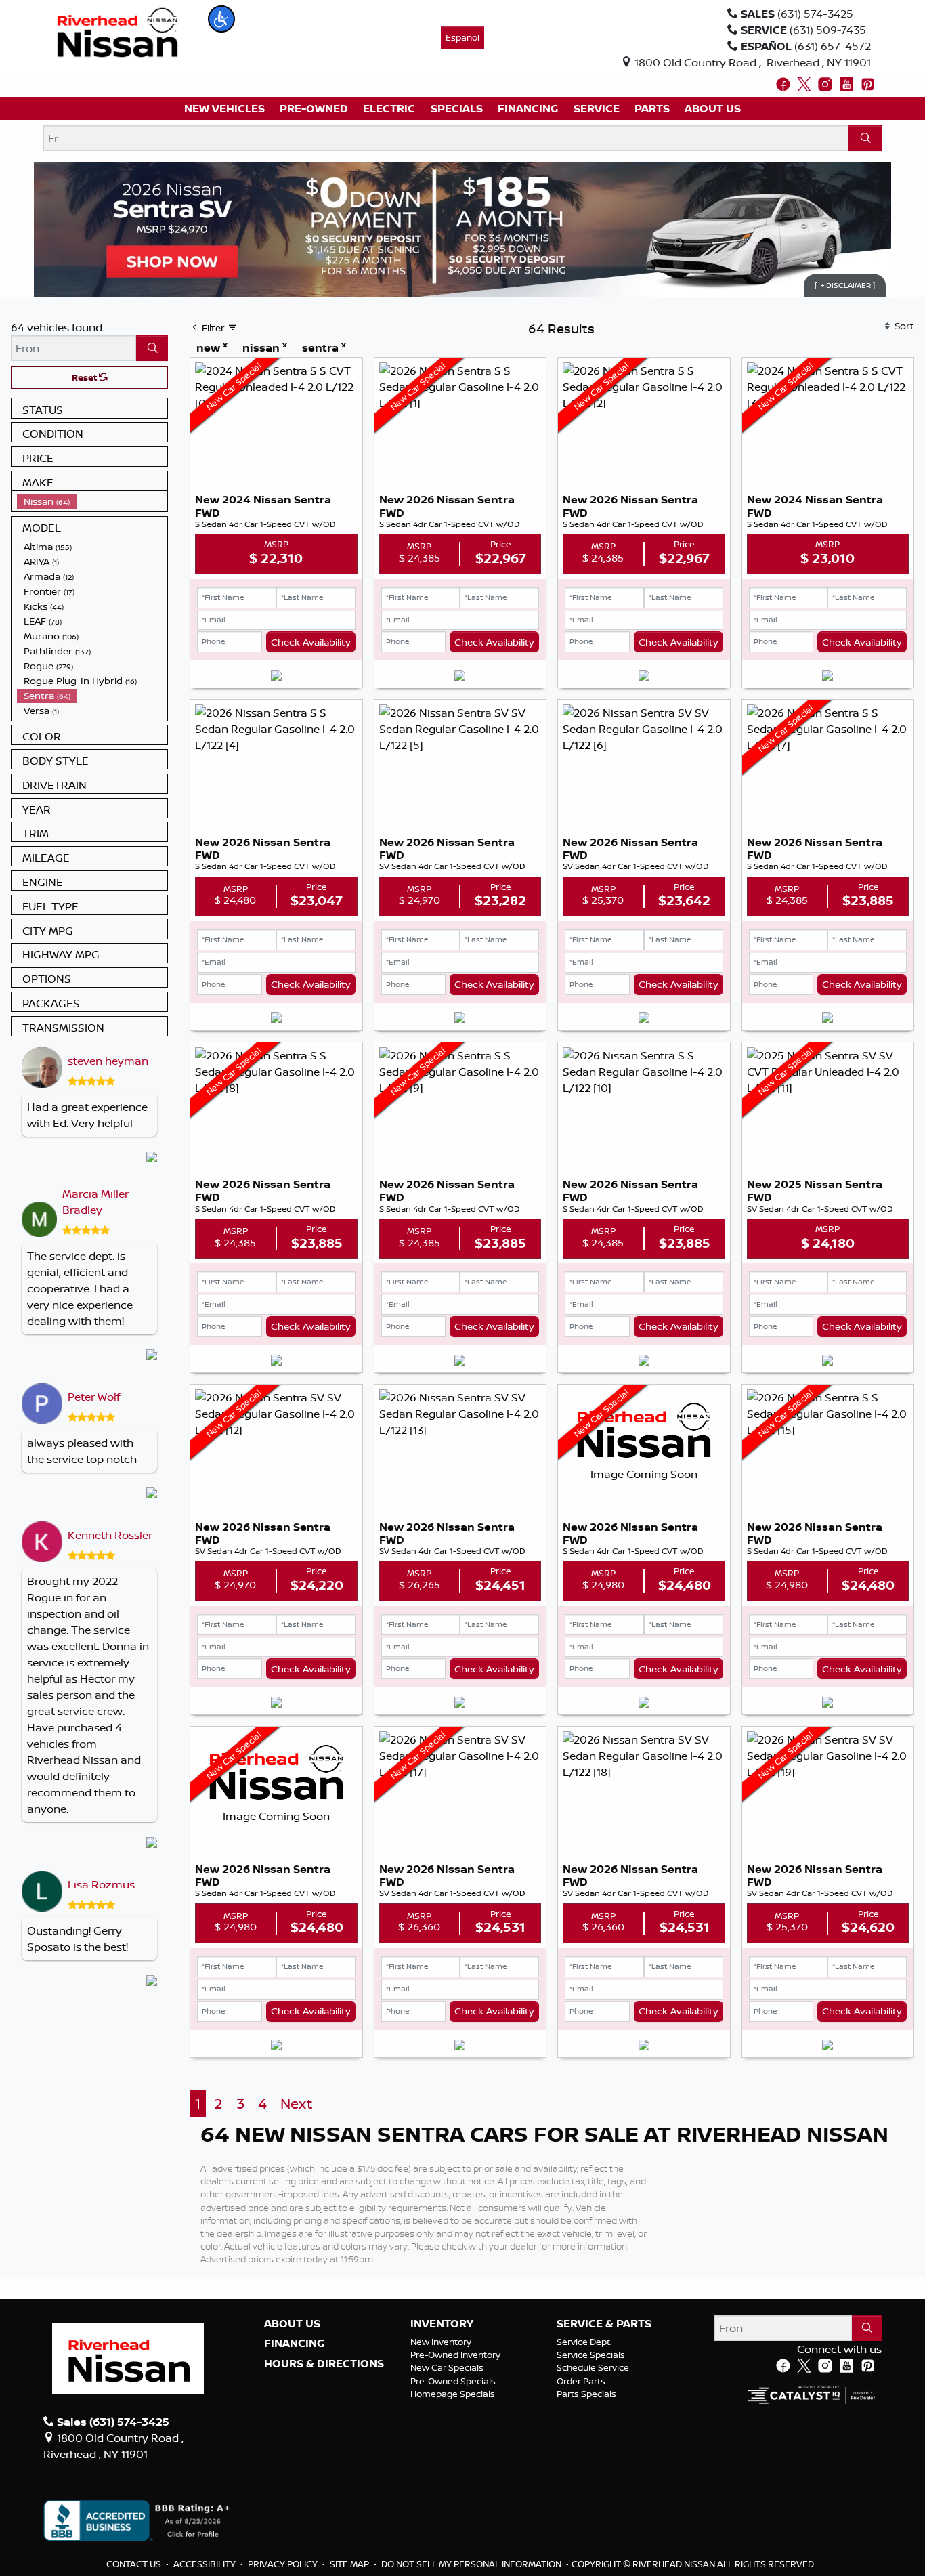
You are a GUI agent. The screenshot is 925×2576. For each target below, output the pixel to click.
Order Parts (581, 2381)
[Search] (865, 138)
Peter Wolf (94, 1397)
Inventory (442, 2324)
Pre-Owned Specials (453, 2381)
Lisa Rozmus (101, 1884)
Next (296, 2104)
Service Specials (591, 2355)
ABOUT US (292, 2324)
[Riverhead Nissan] (117, 31)
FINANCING (294, 2344)
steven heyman (108, 1061)
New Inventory (441, 2342)
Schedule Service (593, 2367)
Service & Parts (604, 2324)
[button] (221, 19)
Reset (85, 377)
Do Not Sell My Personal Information (472, 2564)
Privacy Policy (284, 2564)
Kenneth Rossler (110, 1535)
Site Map (350, 2564)
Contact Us (135, 2564)
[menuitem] (92, 501)
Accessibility (206, 2564)
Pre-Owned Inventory (455, 2355)
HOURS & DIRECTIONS (324, 2364)
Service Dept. (584, 2342)
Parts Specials (586, 2394)
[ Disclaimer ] (845, 285)
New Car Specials (447, 2367)
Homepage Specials (453, 2394)
